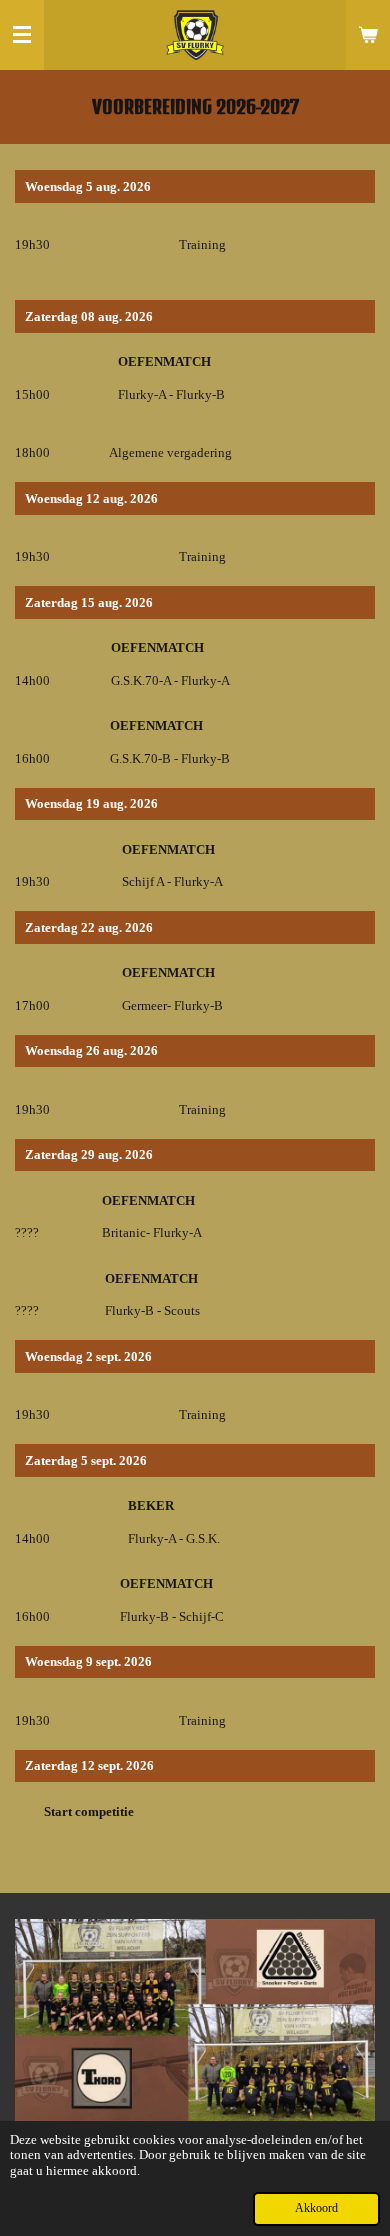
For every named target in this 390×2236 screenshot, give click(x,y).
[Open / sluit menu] (22, 35)
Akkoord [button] (316, 2208)
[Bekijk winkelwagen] (368, 35)
